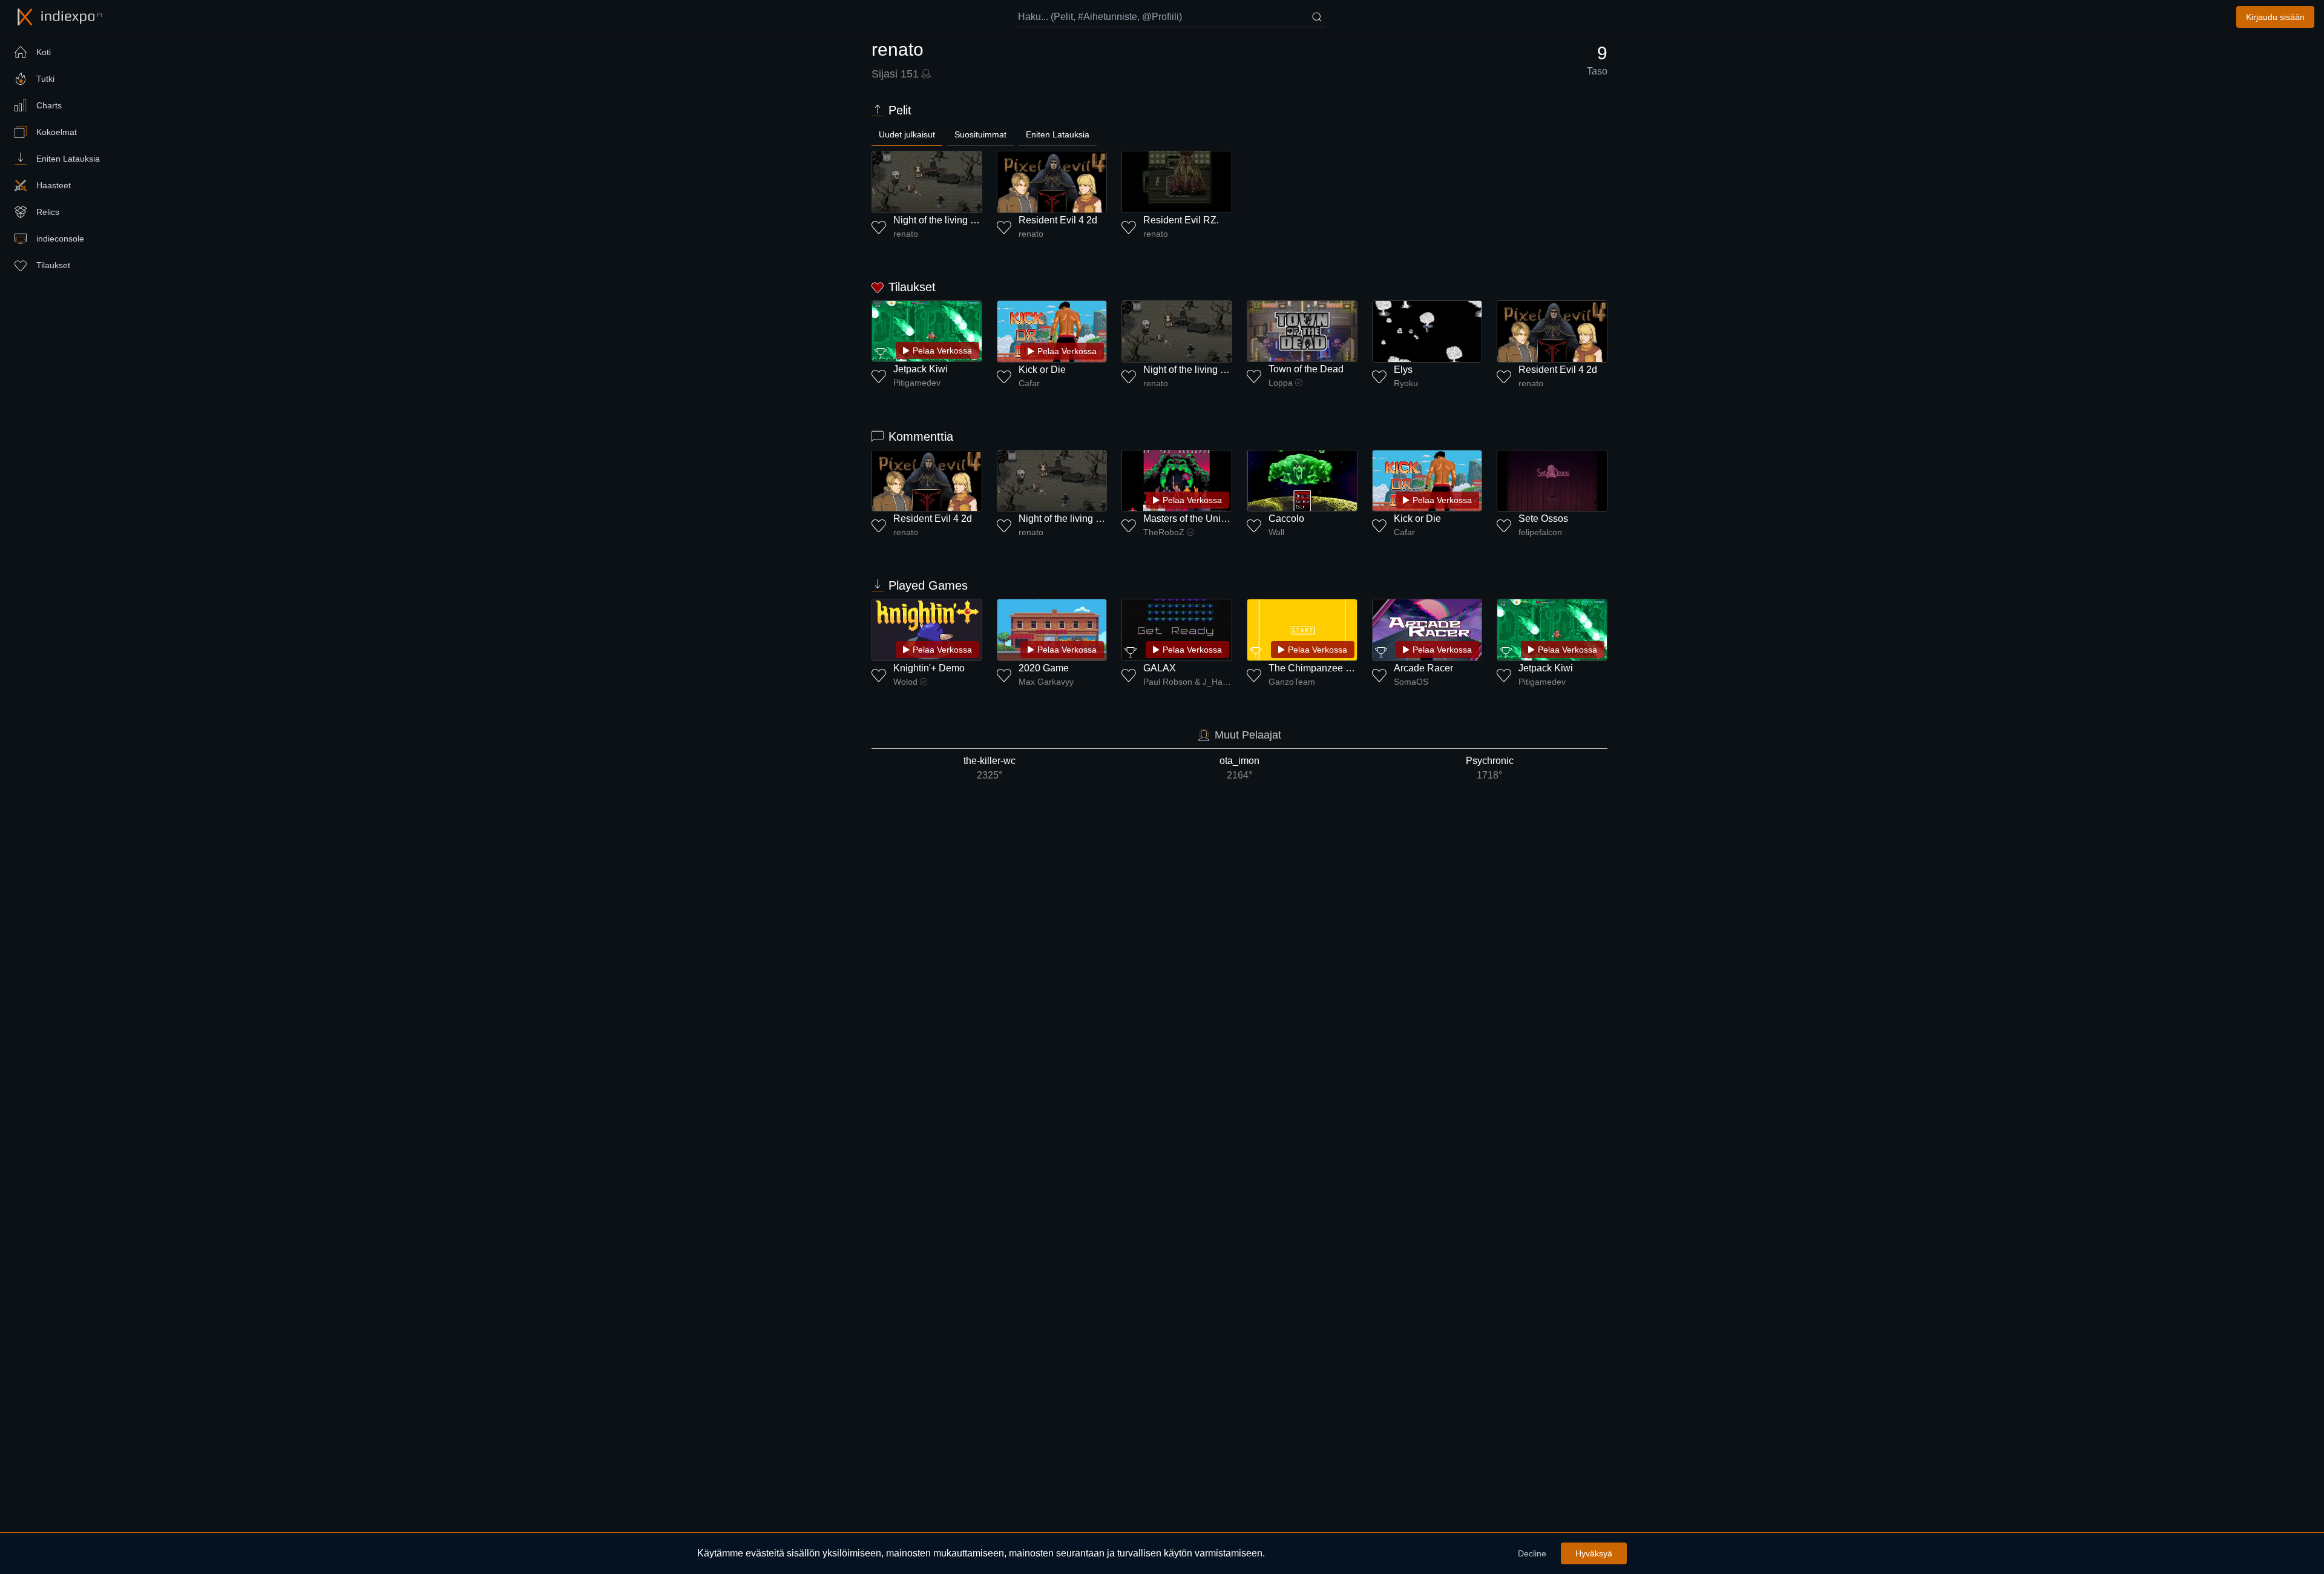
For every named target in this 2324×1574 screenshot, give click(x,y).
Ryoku (1406, 383)
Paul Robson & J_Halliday (1188, 682)
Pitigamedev (917, 383)
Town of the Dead (1306, 369)
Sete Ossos (1543, 519)
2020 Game (1044, 668)
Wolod (905, 682)
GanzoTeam (1292, 682)
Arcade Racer (1423, 668)
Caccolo (1286, 519)
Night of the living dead (943, 220)
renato (906, 234)
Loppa (1281, 383)
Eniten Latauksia (1058, 134)
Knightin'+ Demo (929, 668)
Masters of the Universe (1194, 519)
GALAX (1160, 668)
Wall (1276, 532)
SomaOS (1411, 682)
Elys (1403, 370)
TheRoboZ (1164, 532)
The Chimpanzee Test (1316, 668)
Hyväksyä (1594, 1553)
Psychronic (1490, 768)
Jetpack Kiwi (921, 369)
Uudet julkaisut (907, 134)
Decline (1532, 1553)
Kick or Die (1042, 370)
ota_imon (1239, 768)
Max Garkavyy (1046, 682)
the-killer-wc (990, 768)
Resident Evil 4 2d (1058, 220)
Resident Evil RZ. (1181, 220)
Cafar (1029, 383)
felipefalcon (1540, 532)
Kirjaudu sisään (2275, 17)
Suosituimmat (980, 134)
